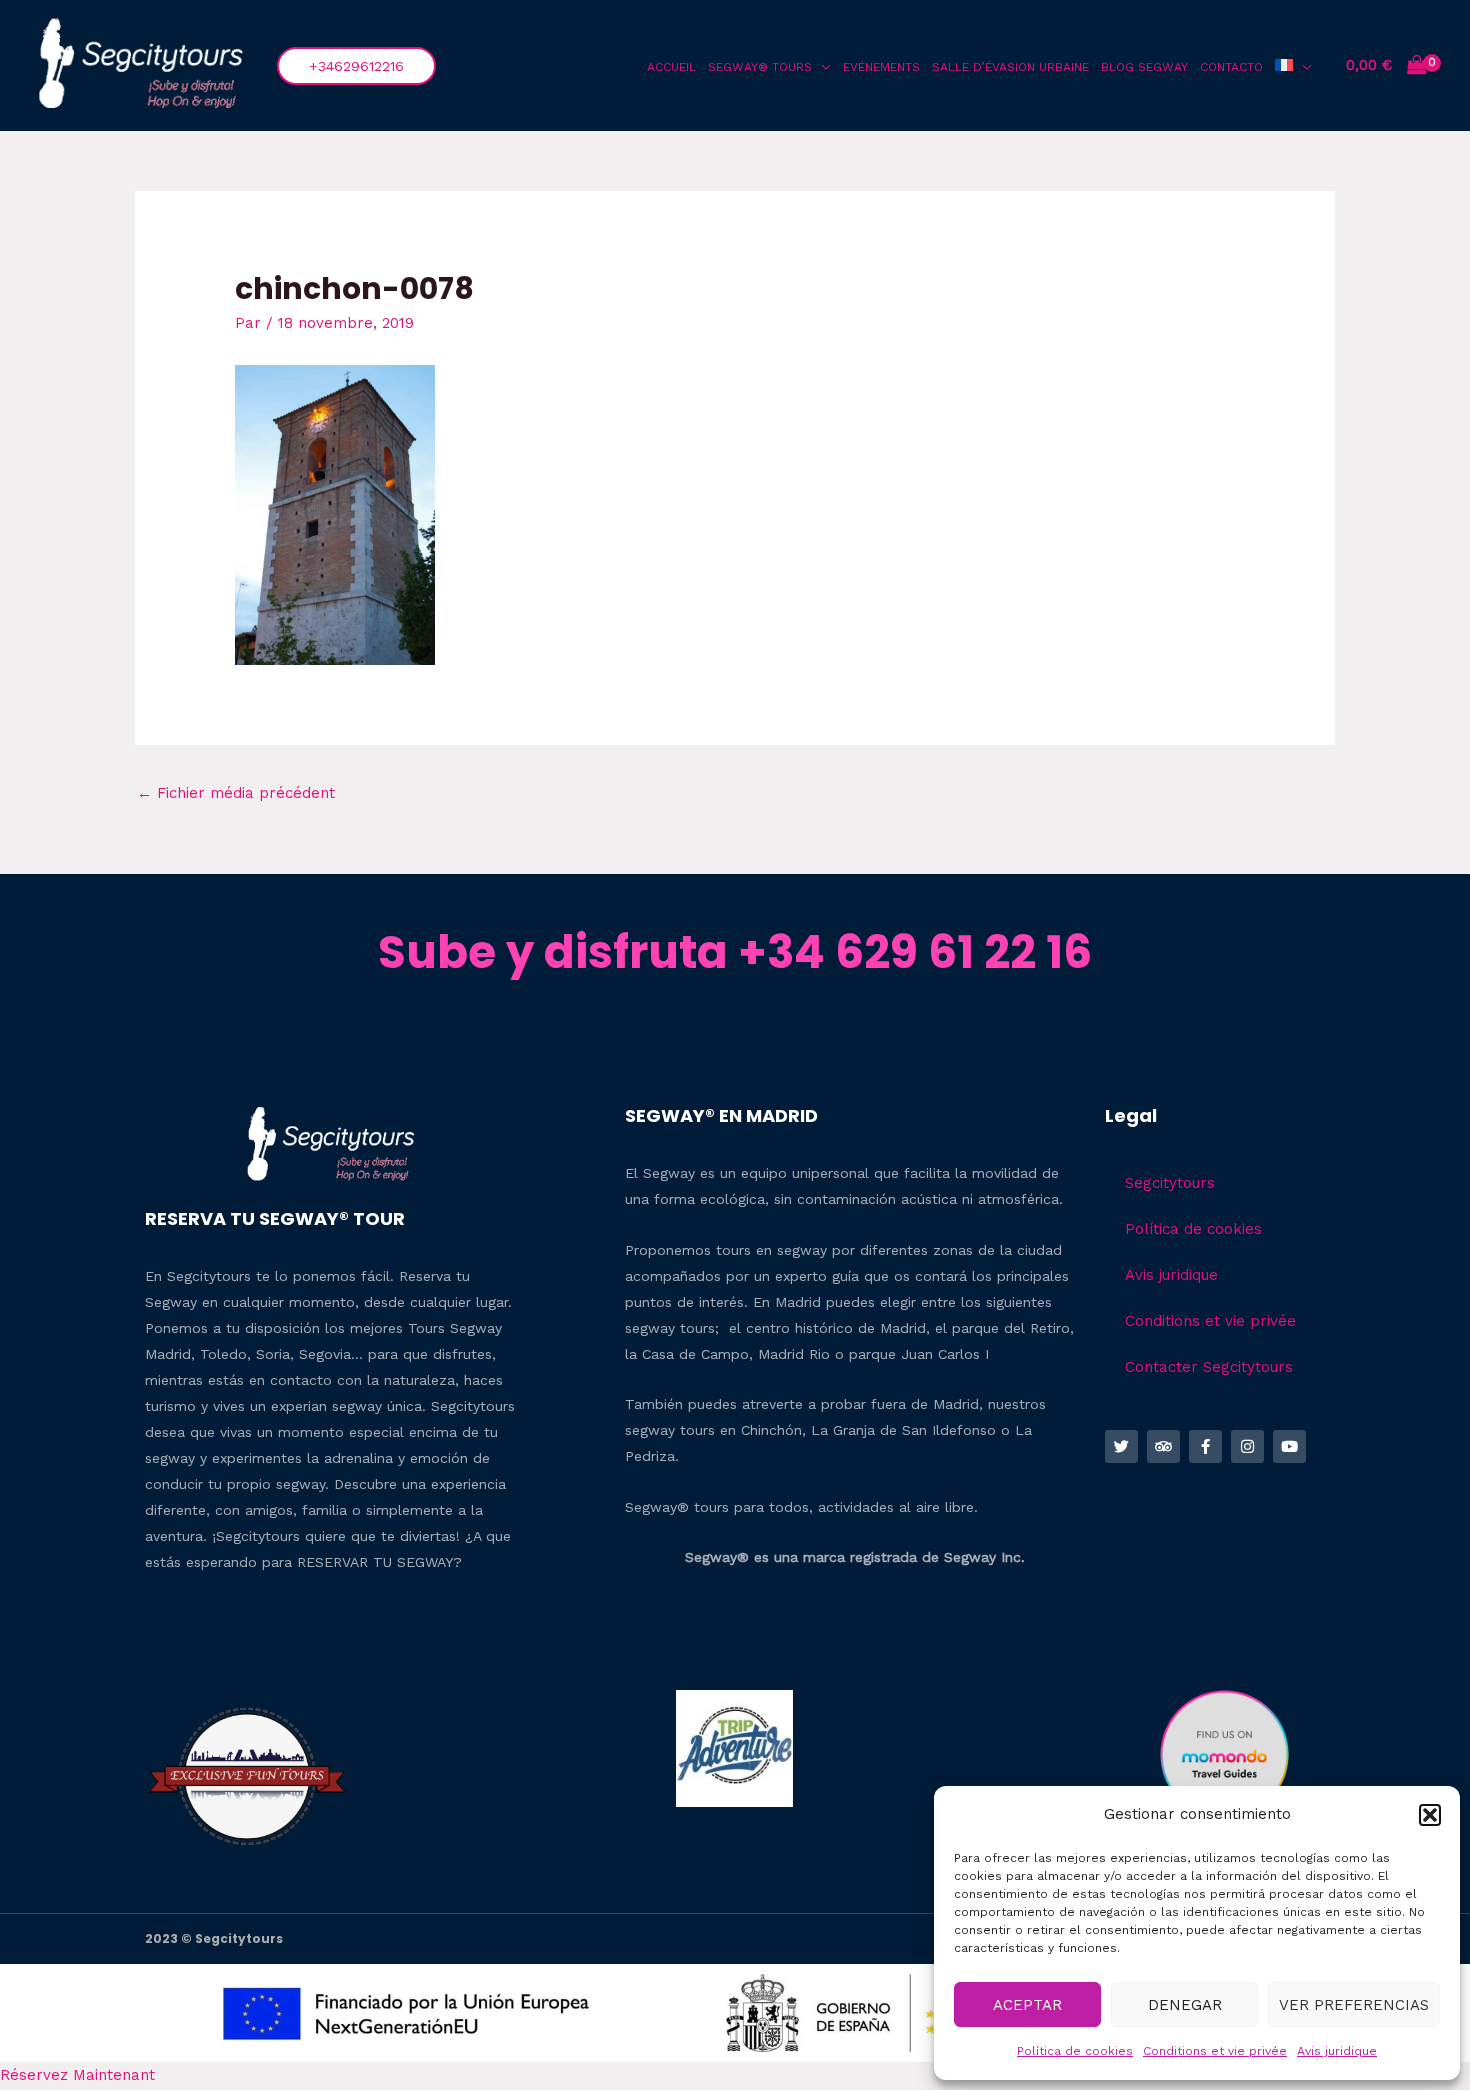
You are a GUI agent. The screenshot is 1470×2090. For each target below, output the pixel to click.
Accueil (671, 67)
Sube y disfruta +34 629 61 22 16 (735, 952)
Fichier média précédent (236, 793)
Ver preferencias (1354, 2005)
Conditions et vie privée (1215, 2051)
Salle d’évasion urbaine (1010, 67)
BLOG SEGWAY (1144, 67)
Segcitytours (1170, 1183)
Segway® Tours (760, 67)
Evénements (881, 67)
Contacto (1231, 67)
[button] (1430, 1815)
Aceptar (1027, 2005)
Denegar (1185, 2005)
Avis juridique (1337, 2051)
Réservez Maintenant (77, 2075)
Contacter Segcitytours (1209, 1367)
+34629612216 (356, 66)
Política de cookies (1075, 2051)
